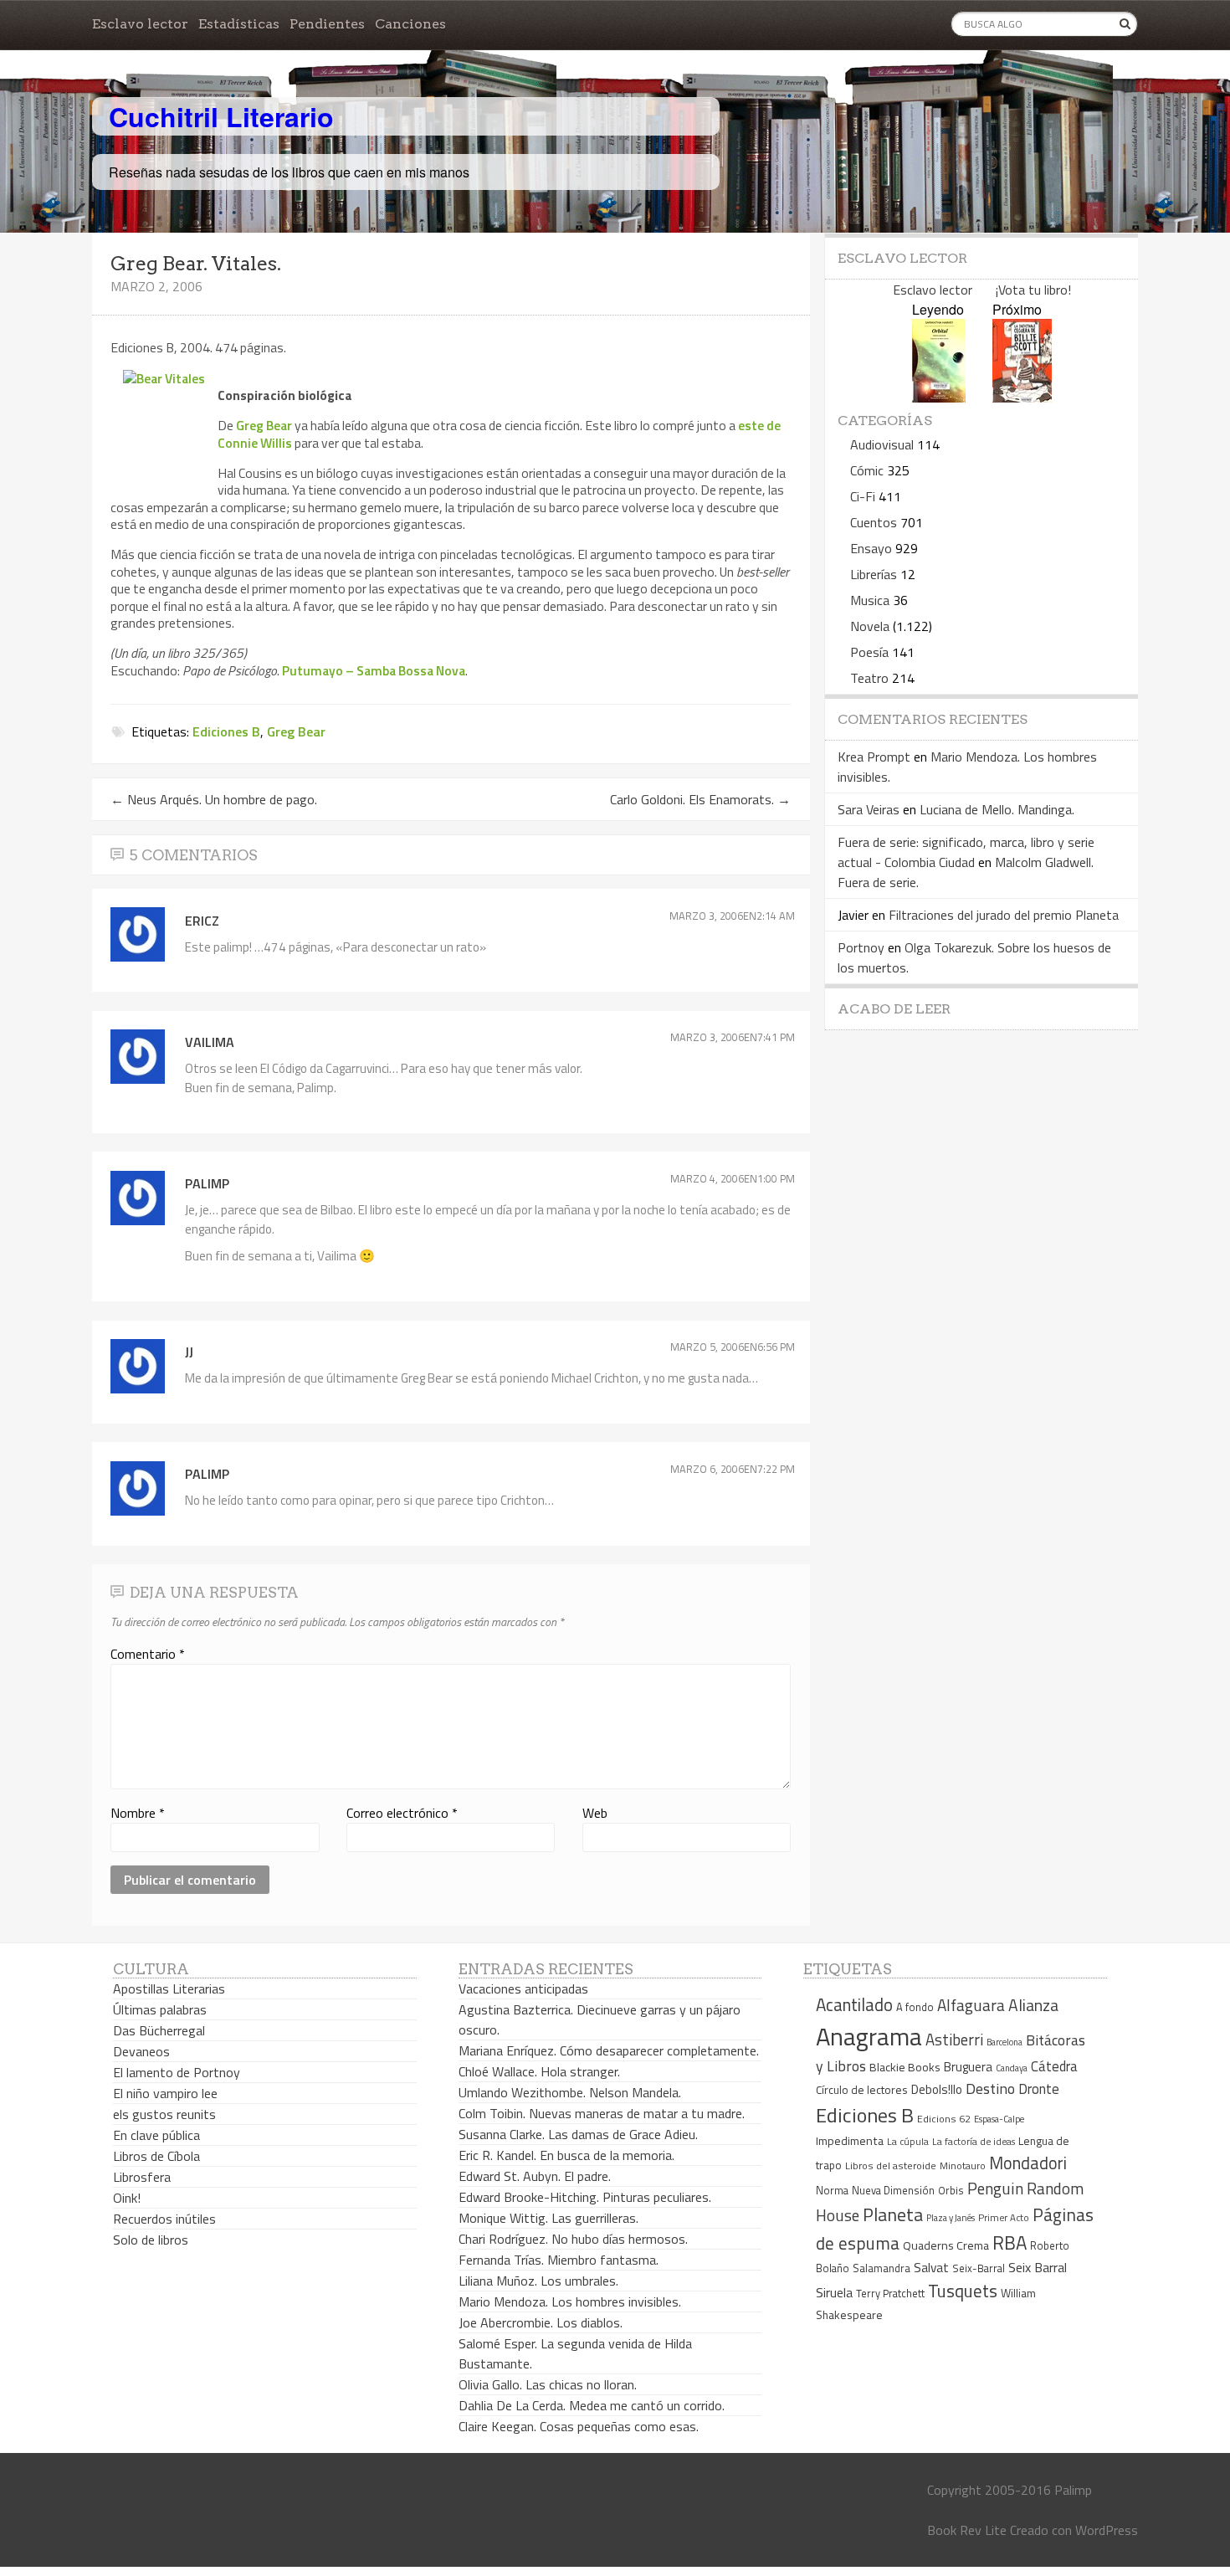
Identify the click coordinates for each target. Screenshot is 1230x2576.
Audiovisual (882, 444)
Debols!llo (937, 2089)
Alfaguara (971, 2005)
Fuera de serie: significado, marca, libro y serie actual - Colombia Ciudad (966, 852)
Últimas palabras (160, 2009)
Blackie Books (905, 2067)
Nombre (138, 1813)
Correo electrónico (402, 1813)
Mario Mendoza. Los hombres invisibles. (570, 2301)
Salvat (931, 2268)
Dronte (1039, 2089)
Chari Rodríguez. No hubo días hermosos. (573, 2239)
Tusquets (963, 2291)
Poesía (869, 652)
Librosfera (142, 2177)
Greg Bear (264, 425)
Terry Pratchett (890, 2294)
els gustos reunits (164, 2114)
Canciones (410, 24)
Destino (990, 2089)
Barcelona (1004, 2042)
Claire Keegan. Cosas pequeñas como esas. (579, 2426)
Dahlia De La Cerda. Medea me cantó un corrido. (592, 2405)
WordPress (1107, 2530)
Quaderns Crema (946, 2245)
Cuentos (874, 522)
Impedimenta (850, 2141)
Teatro (869, 678)
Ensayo (871, 548)
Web (595, 1813)
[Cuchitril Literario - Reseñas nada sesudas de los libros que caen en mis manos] (1064, 103)
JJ (189, 1352)
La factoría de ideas (974, 2141)
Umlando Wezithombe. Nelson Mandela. (570, 2092)
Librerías (874, 574)
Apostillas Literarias (169, 1988)
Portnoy (861, 947)
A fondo (915, 2007)
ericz (202, 921)
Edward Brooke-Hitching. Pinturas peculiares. (585, 2197)
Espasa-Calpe (999, 2119)
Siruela (834, 2292)
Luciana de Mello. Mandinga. (997, 809)
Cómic (867, 470)
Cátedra (1054, 2066)
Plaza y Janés (951, 2217)
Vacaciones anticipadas (523, 1988)
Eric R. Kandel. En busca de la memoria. (566, 2155)
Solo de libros (151, 2240)
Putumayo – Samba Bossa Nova (374, 670)
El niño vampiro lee (165, 2093)
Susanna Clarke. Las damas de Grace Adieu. (578, 2134)
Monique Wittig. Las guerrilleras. (548, 2218)
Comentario (148, 1654)
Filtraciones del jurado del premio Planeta (1004, 915)
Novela (870, 626)
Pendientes (327, 24)
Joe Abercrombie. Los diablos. (541, 2322)
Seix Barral (1038, 2267)
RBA (1010, 2242)
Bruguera (968, 2067)
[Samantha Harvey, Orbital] (939, 397)
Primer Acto (1004, 2217)
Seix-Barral (979, 2268)
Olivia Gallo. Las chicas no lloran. (548, 2384)
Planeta (893, 2214)
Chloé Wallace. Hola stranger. (539, 2071)
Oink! (127, 2198)
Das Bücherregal (159, 2030)
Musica (870, 600)
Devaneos (141, 2051)
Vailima (210, 1042)
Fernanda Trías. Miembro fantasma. (559, 2260)
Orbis (951, 2191)
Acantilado (854, 2004)
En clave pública (156, 2135)
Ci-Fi (863, 496)
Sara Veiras (869, 809)
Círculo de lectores (862, 2090)
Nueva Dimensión (893, 2190)
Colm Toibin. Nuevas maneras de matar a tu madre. (602, 2113)
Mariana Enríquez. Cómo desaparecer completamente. (609, 2050)
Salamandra (881, 2268)
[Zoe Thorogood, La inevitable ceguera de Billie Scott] (1022, 397)
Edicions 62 (944, 2119)
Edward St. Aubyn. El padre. (535, 2176)
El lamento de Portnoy (177, 2072)
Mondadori (1028, 2163)
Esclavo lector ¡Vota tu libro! (982, 290)
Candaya (1012, 2068)
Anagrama (869, 2036)
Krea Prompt (874, 757)
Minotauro (963, 2166)
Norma (832, 2190)
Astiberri (954, 2040)
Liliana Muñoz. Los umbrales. (538, 2281)
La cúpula (908, 2141)
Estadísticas (239, 24)
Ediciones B (226, 731)
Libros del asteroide (891, 2165)
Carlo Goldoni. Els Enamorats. (700, 799)
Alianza (1033, 2005)
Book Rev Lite (967, 2530)
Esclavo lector (140, 24)
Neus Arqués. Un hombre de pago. (214, 799)
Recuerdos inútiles (164, 2219)
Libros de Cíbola (156, 2156)
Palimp (207, 1183)
